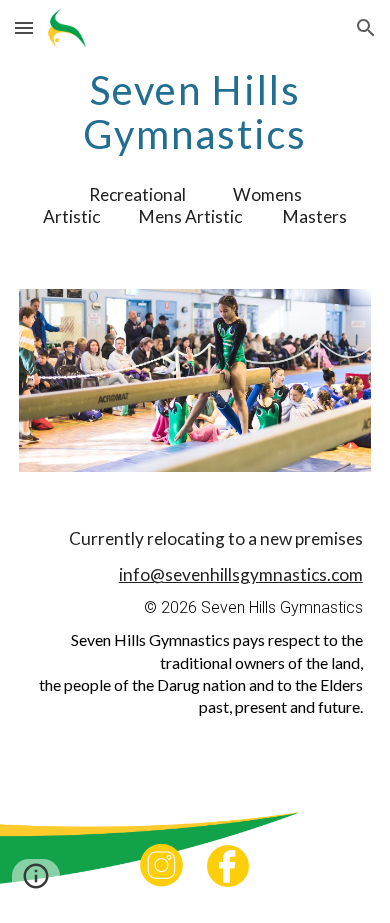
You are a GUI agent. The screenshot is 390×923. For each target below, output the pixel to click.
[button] (24, 27)
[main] (195, 112)
